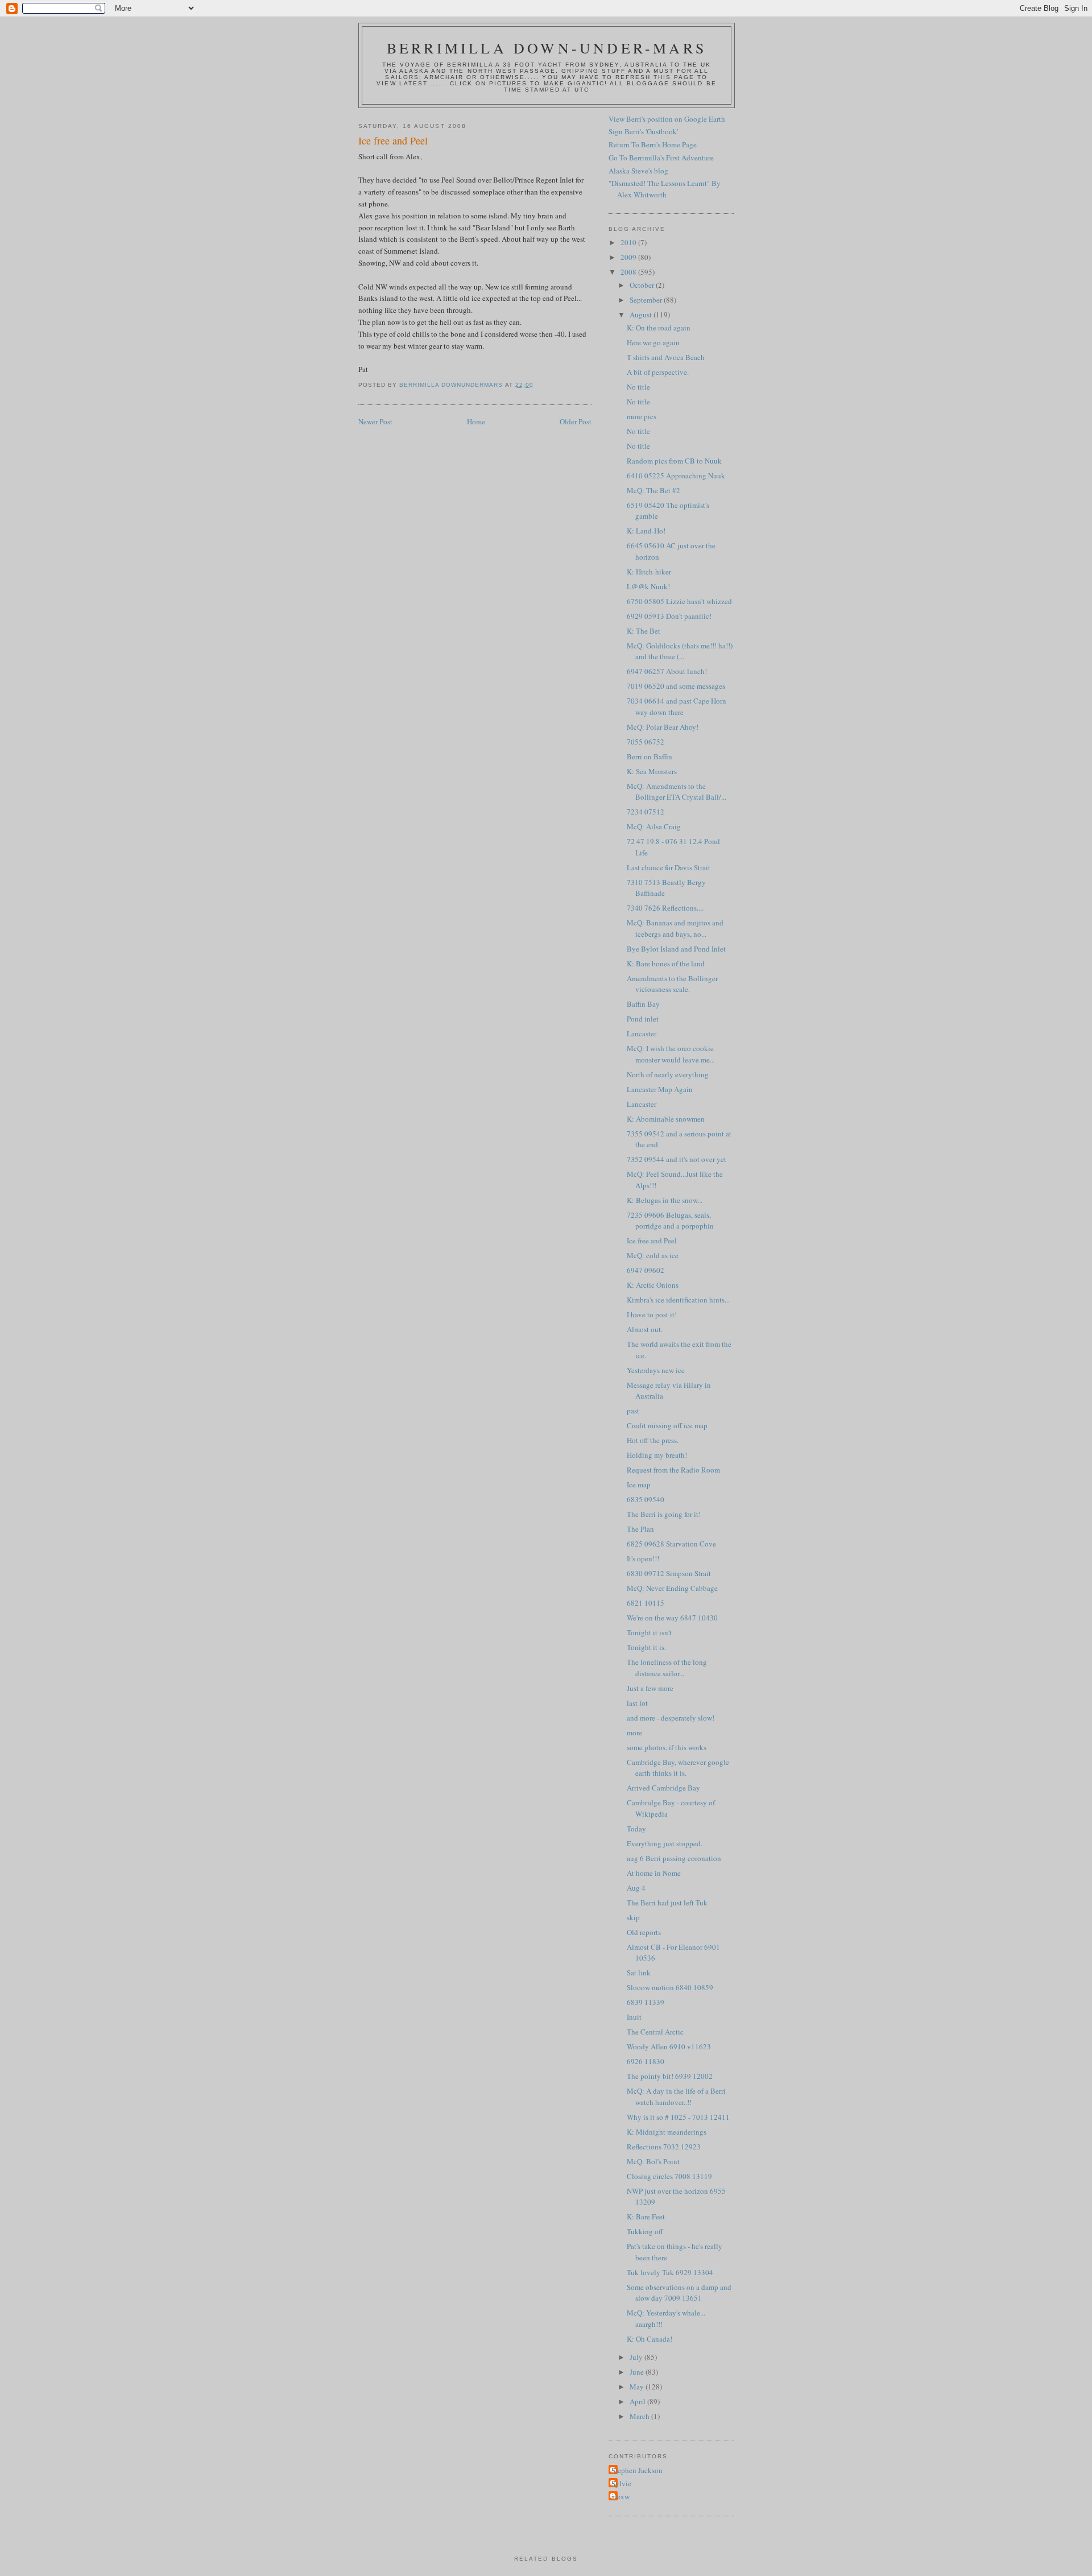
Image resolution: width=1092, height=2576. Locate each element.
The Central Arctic (655, 2032)
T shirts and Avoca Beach (666, 357)
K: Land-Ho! (646, 531)
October (643, 285)
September (647, 300)
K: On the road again (659, 328)
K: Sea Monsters (652, 771)
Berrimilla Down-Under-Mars (547, 48)
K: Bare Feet (646, 2217)
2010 (629, 242)
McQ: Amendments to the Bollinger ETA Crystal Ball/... (677, 792)
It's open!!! (643, 1558)
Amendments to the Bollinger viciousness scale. (672, 984)
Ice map (639, 1485)
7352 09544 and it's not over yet (677, 1159)
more (634, 1733)
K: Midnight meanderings (667, 2132)
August (642, 315)
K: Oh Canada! (650, 2339)
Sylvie (621, 2483)
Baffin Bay (643, 1004)
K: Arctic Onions (653, 1285)
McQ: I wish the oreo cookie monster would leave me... (671, 1054)
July (637, 2357)
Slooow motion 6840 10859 (670, 1987)
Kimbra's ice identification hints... (678, 1300)
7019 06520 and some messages (676, 686)
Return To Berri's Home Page (653, 144)
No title (638, 387)
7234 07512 (646, 812)
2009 (629, 257)
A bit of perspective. (658, 372)
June (638, 2372)
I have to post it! (652, 1314)
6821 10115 (646, 1603)
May (638, 2387)
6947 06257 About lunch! (667, 671)
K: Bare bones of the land (666, 964)
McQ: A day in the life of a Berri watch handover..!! (676, 2097)
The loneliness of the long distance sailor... (667, 1668)
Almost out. (645, 1329)
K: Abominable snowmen (666, 1119)
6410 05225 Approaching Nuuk (676, 475)
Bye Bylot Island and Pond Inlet (676, 949)
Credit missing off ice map (667, 1425)
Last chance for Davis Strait (669, 867)
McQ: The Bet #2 (653, 490)
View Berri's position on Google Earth (667, 119)
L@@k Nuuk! (648, 586)
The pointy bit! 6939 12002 (670, 2076)
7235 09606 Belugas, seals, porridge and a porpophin (670, 1221)
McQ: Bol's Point (653, 2161)
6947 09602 (646, 1270)
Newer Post (375, 421)
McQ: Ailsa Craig (654, 826)
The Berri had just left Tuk (667, 1903)
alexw (621, 2496)
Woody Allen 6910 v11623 (669, 2046)
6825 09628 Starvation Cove (671, 1544)
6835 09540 (646, 1499)
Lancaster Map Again (660, 1089)
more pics (642, 416)
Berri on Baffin (650, 756)
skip (633, 1917)
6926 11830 (646, 2061)
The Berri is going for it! (664, 1514)
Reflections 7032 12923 (664, 2147)
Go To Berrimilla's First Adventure (661, 158)
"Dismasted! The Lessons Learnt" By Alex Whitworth (665, 189)
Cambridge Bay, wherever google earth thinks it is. (678, 1768)
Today (636, 1829)
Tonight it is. (646, 1647)
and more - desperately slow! (671, 1718)
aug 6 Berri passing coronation (674, 1858)
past (633, 1411)
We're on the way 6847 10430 (672, 1618)
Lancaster (642, 1033)
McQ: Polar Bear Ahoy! (663, 727)
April (638, 2401)
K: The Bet (644, 631)
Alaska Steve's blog (638, 171)
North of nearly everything (668, 1074)
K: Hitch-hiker (649, 572)
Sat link (639, 1973)
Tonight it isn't (649, 1632)
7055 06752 (646, 742)
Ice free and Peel (652, 1241)
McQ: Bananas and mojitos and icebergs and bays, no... (675, 928)
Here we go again (653, 342)
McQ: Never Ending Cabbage (672, 1588)
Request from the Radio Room (673, 1470)
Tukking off (645, 2231)
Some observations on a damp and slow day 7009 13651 (679, 2293)
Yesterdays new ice (656, 1370)
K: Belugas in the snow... (665, 1200)
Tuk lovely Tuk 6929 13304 (670, 2272)
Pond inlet (643, 1019)
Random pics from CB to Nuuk (674, 461)
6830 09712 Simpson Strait (669, 1573)
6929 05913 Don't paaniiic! (669, 616)
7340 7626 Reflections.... (665, 908)
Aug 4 (636, 1888)
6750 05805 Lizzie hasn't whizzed (679, 601)
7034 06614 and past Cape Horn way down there (677, 706)
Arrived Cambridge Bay (663, 1788)
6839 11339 (646, 2002)
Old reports (644, 1932)
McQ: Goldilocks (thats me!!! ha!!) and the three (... (680, 651)
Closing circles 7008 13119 (669, 2176)
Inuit (634, 2017)
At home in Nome (654, 1873)
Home (476, 421)
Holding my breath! (657, 1455)
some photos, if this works (667, 1747)
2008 (629, 272)
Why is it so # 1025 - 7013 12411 (678, 2117)
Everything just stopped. (665, 1843)
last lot (637, 1703)
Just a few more (650, 1688)
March (640, 2416)
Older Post (576, 421)
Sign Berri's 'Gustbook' (643, 131)
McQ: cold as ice (653, 1255)
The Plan (640, 1529)
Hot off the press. (653, 1440)
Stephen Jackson (637, 2470)
